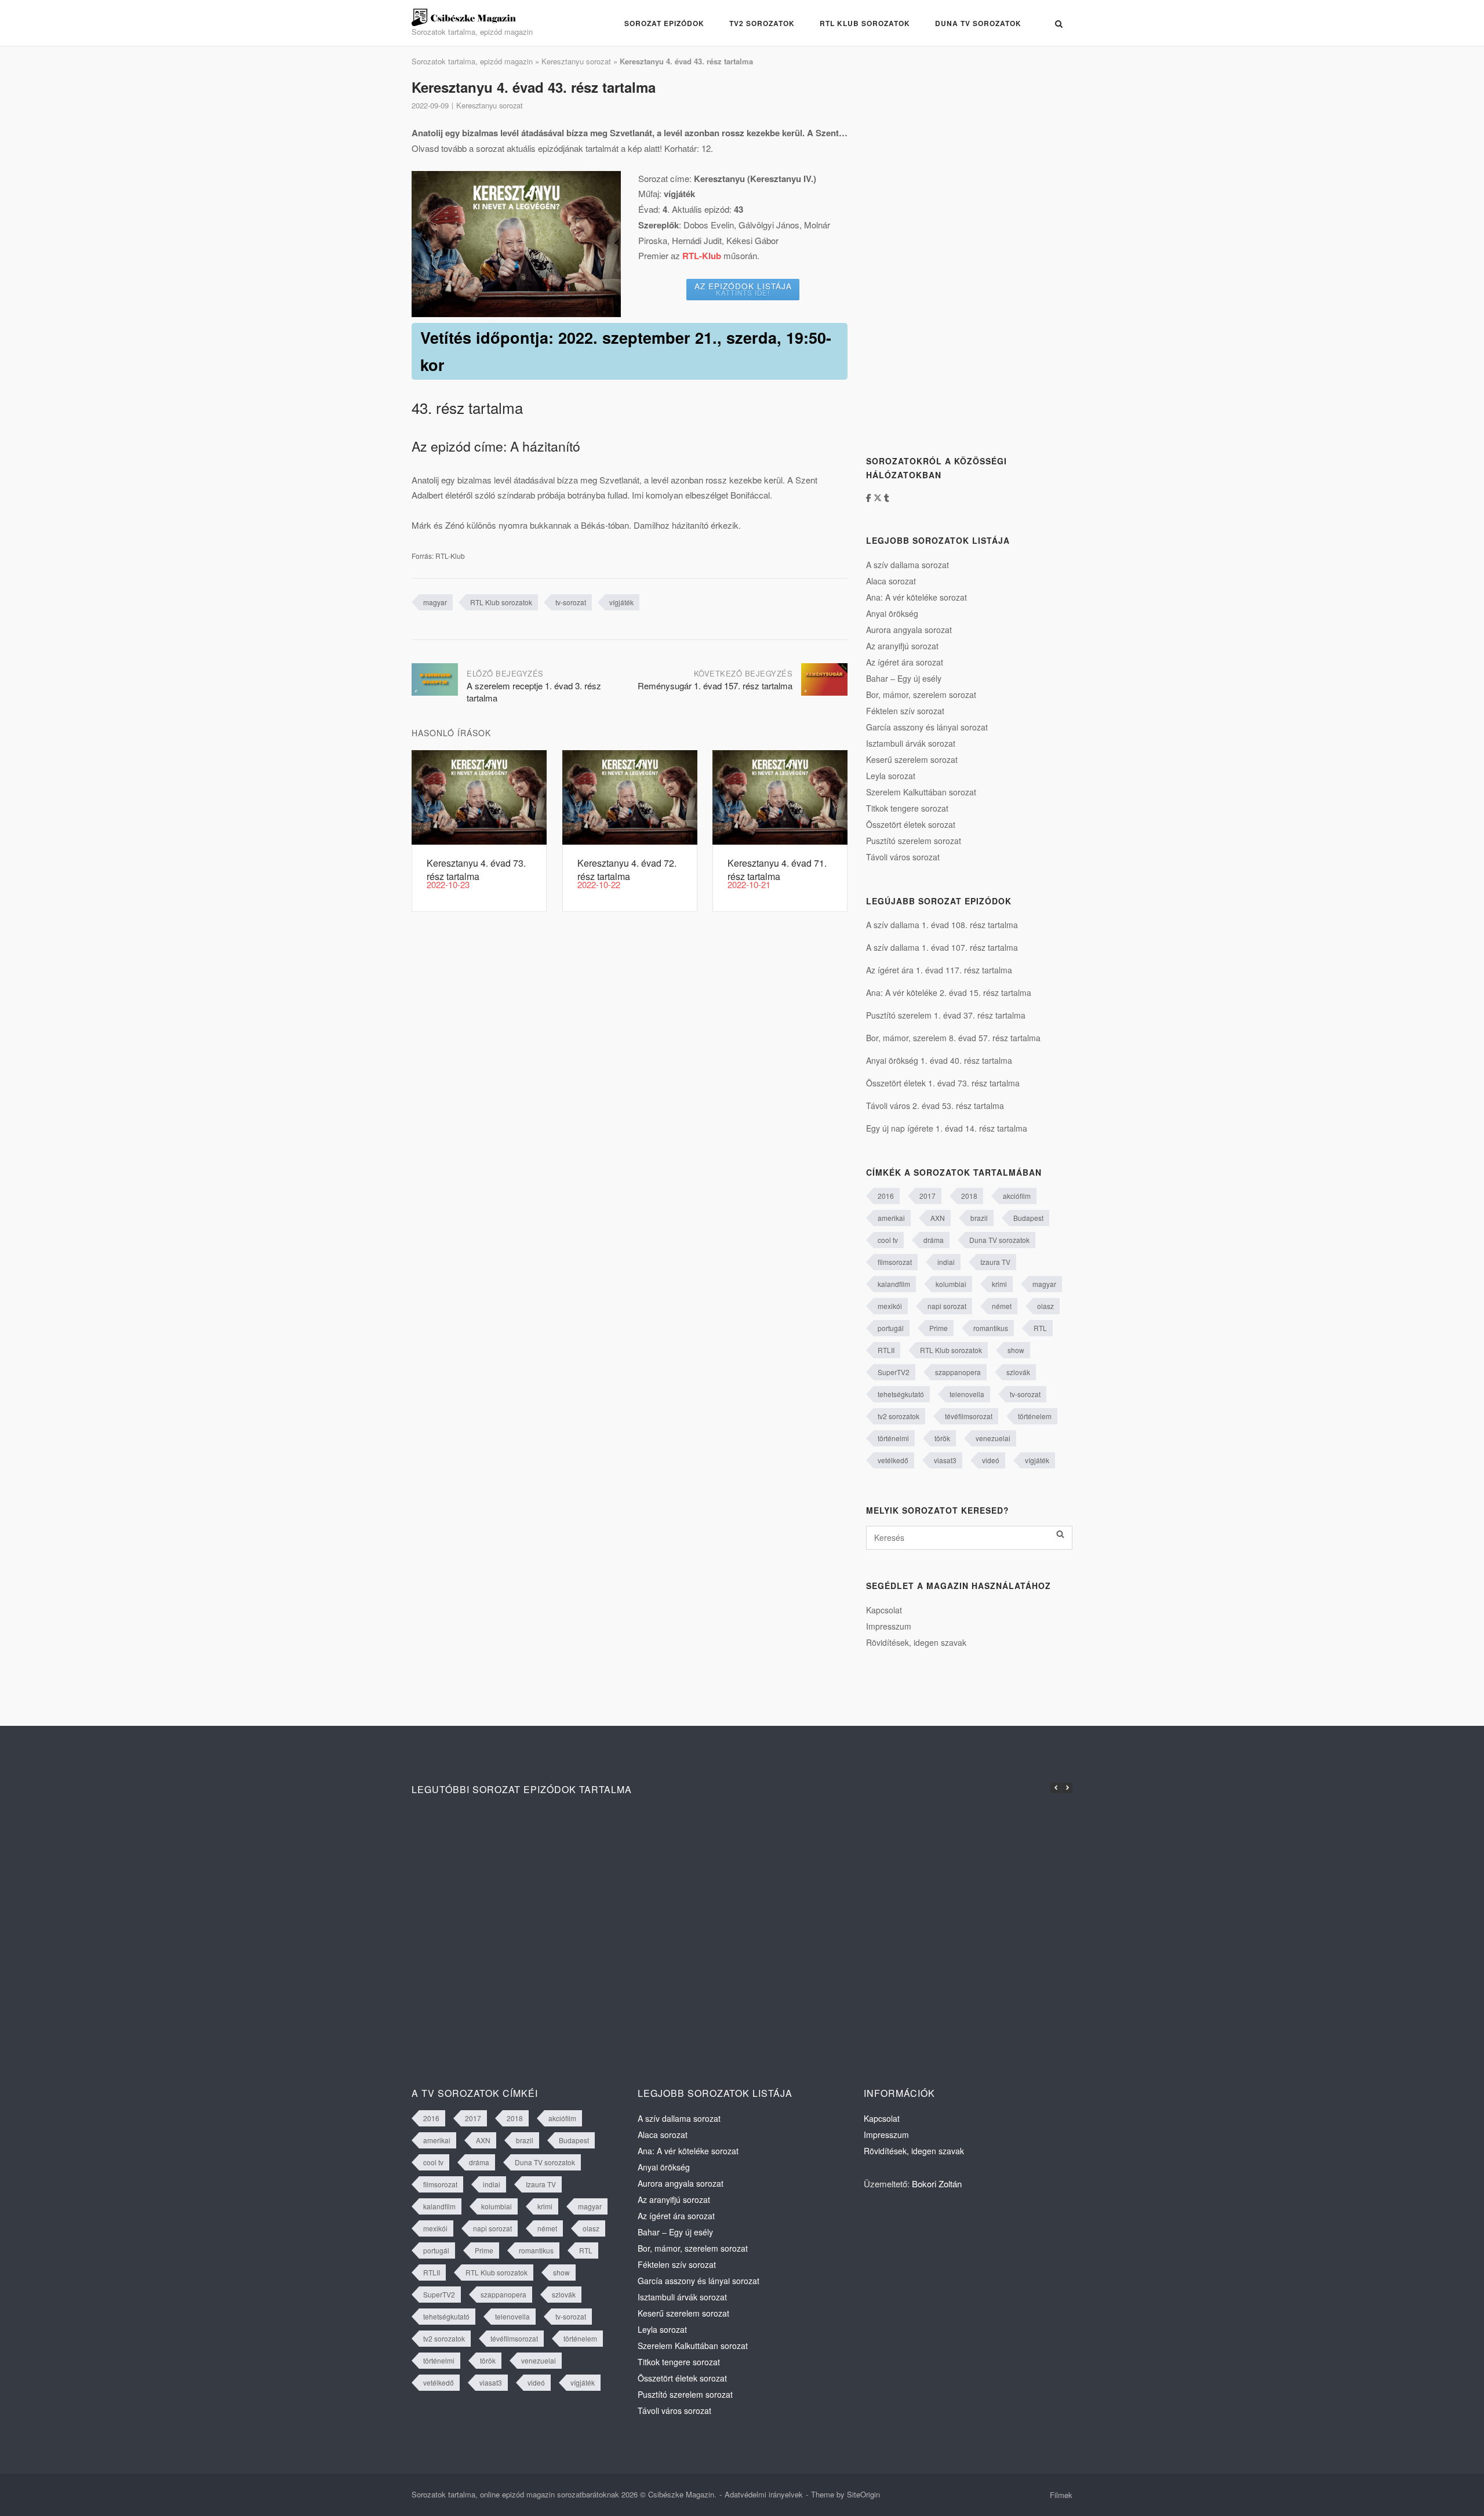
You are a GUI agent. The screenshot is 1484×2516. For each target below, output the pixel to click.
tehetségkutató (901, 1394)
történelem (1035, 1416)
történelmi (893, 1438)
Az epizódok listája (743, 289)
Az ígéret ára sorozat (905, 662)
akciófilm (1017, 1196)
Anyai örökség (892, 613)
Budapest (1028, 1218)
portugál (891, 1328)
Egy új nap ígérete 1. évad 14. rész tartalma (947, 1128)
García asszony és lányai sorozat (927, 727)
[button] (1067, 1788)
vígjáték (621, 602)
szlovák (1018, 1372)
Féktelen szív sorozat (905, 711)
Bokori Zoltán (937, 2184)
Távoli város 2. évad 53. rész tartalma (935, 1106)
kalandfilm (894, 1284)
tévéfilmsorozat (969, 1416)
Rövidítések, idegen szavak (916, 1642)
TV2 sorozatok (762, 23)
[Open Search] (1059, 24)
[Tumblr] (887, 497)
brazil (979, 1218)
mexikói (890, 1306)
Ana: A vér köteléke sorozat (916, 597)
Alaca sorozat (891, 581)
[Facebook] (870, 497)
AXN (938, 1218)
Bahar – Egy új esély (904, 678)
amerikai (891, 1218)
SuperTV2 (894, 1372)
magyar (435, 602)
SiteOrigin (863, 2494)
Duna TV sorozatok (978, 23)
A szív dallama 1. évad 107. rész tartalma (942, 947)
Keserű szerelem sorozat (912, 759)
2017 (927, 1196)
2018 (969, 1196)
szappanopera (958, 1372)
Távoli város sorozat (903, 857)
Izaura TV (995, 1262)
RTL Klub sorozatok (865, 23)
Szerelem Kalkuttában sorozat (921, 792)
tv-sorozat (571, 602)
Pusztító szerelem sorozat (914, 841)
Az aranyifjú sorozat (902, 646)
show (1016, 1350)
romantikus (991, 1328)
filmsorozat (895, 1262)
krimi (999, 1284)
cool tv (888, 1240)
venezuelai (993, 1438)
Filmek (1061, 2495)
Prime (939, 1328)
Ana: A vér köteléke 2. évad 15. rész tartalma (949, 992)
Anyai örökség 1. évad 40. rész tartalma (939, 1060)
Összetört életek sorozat (911, 824)
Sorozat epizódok (664, 23)
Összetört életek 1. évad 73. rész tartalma (943, 1083)
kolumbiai (951, 1284)
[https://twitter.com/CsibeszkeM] (879, 497)
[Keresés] (1060, 1534)
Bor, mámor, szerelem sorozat (921, 695)
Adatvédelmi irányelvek (764, 2494)
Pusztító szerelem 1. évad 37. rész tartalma (946, 1015)
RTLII (886, 1350)
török (942, 1438)
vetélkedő (893, 1460)
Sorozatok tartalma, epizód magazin (472, 61)
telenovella (967, 1394)
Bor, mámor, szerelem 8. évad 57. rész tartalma (953, 1038)
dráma (934, 1240)
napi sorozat (947, 1306)
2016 (886, 1196)
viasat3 (945, 1460)
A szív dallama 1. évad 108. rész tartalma (942, 925)
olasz (1045, 1306)
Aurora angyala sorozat (909, 630)
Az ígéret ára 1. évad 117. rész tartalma (939, 970)
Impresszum (889, 1626)
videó (991, 1460)
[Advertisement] (953, 251)
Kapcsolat (884, 1610)
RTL (1040, 1328)
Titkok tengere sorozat (907, 808)
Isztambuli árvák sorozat (911, 743)
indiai (946, 1262)
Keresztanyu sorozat (576, 61)
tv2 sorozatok (899, 1416)
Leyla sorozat (891, 776)
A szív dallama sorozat (908, 565)
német (1002, 1306)
